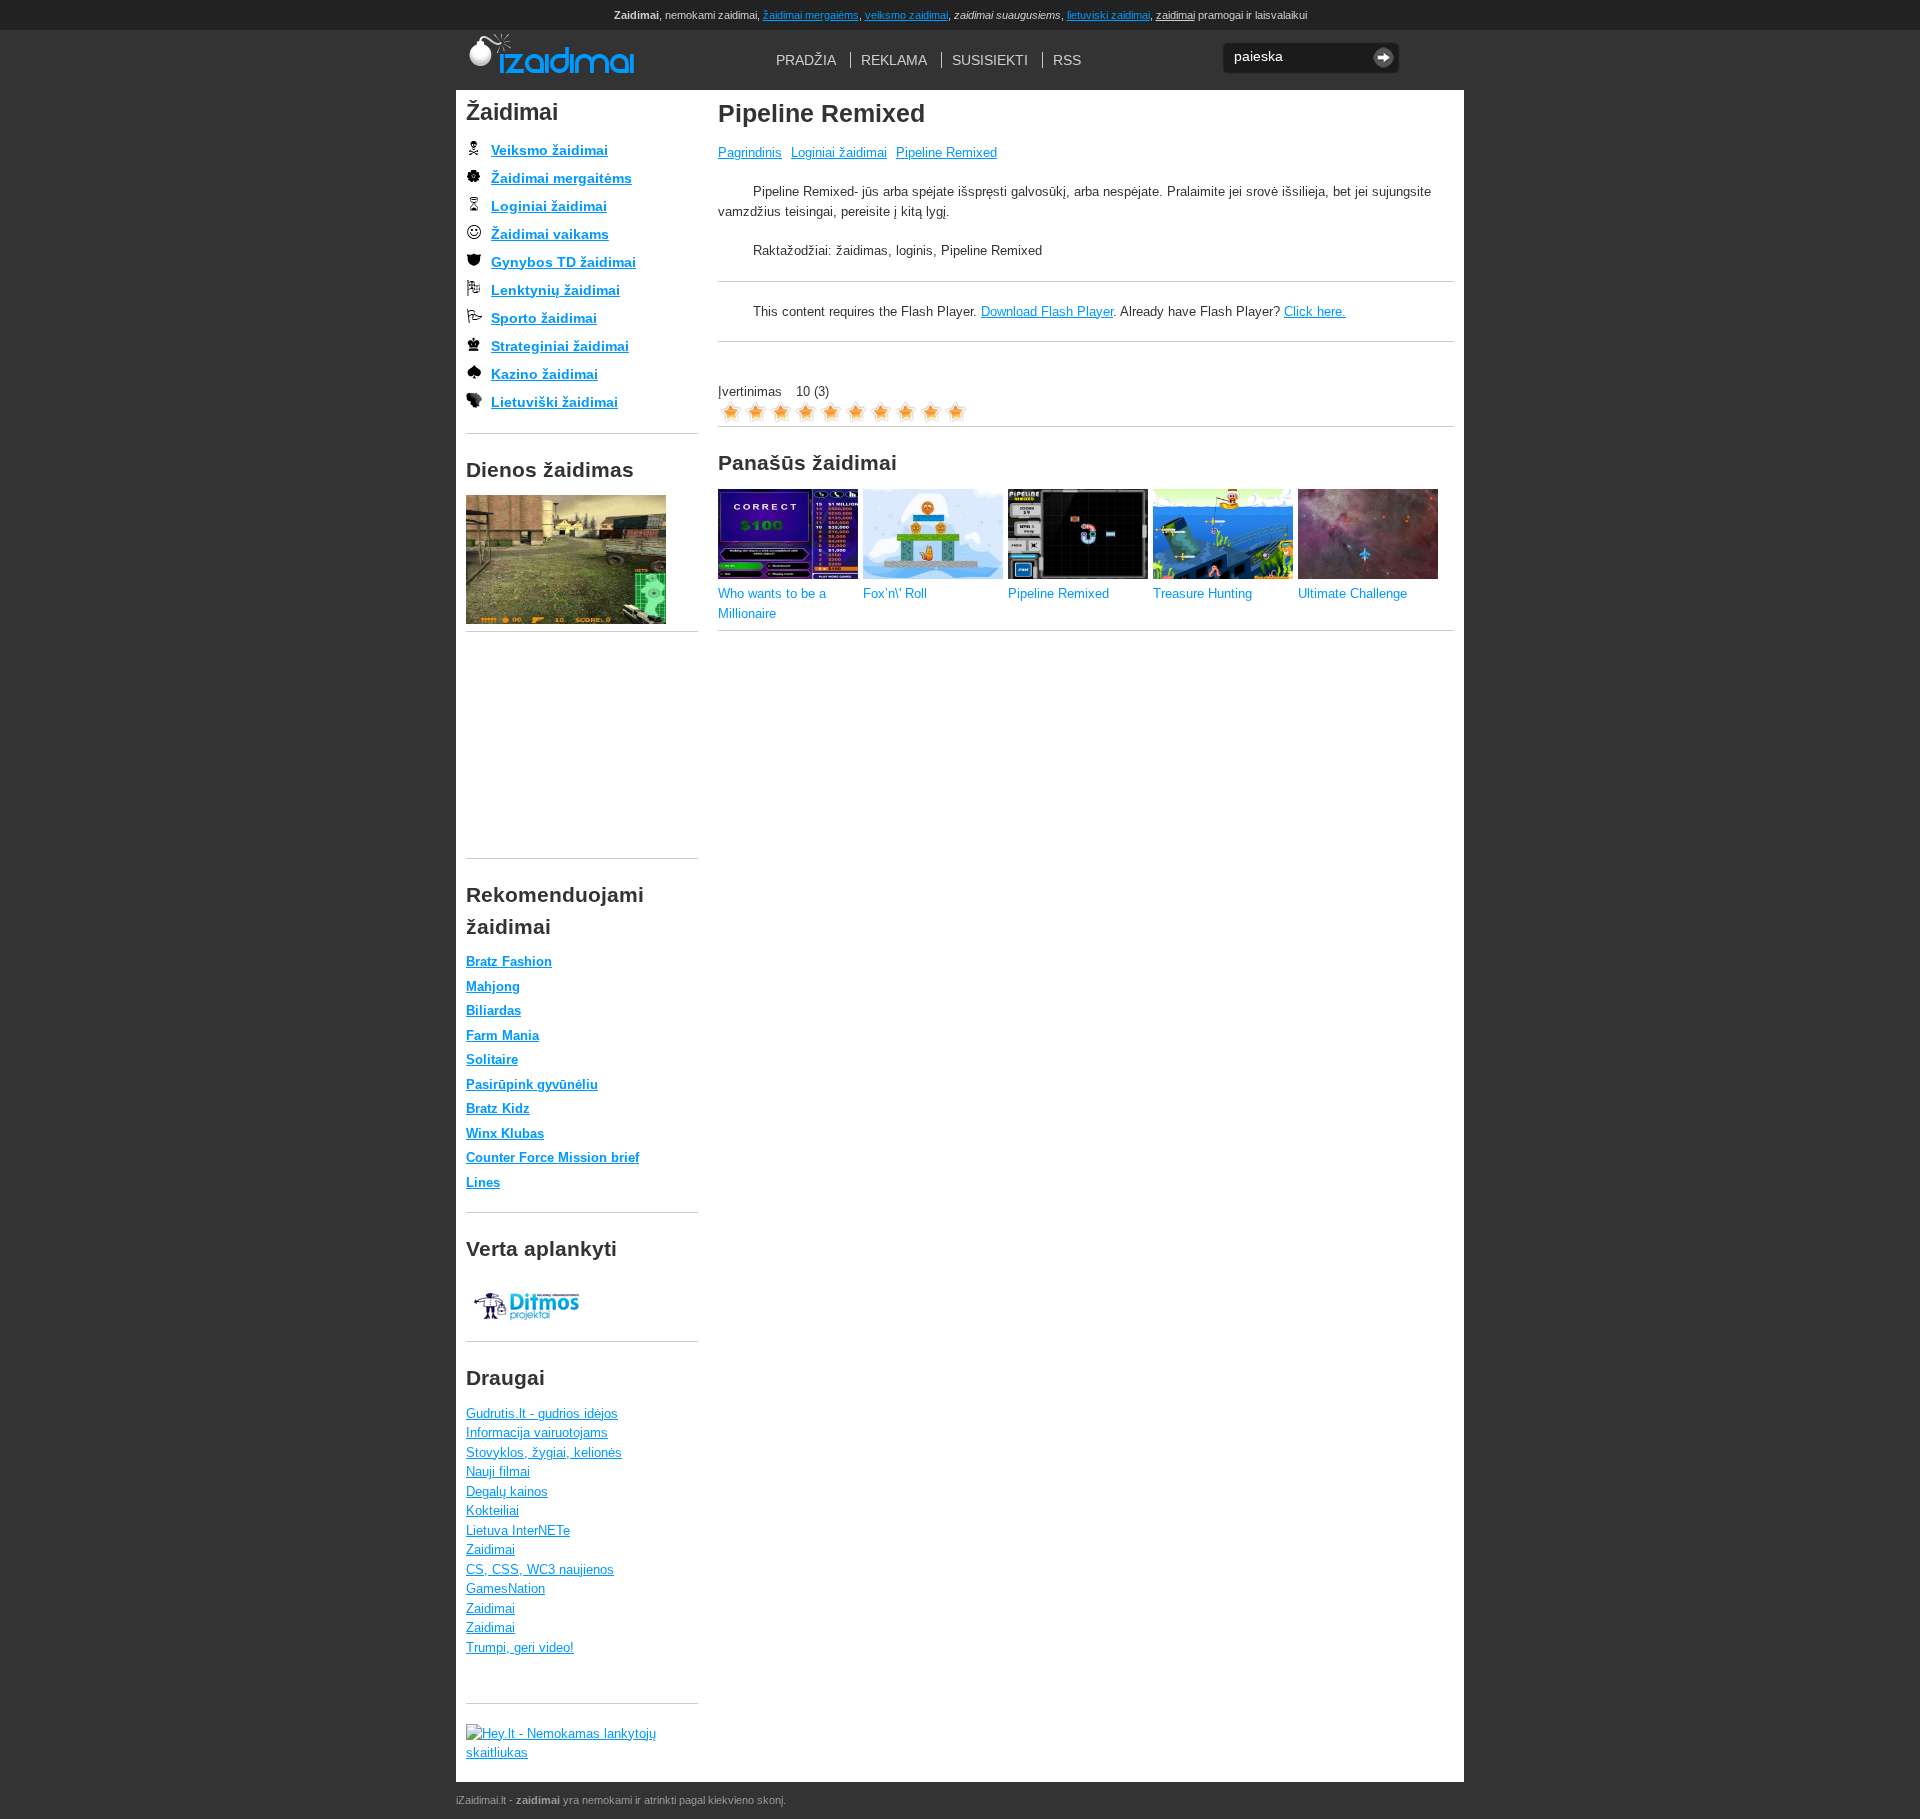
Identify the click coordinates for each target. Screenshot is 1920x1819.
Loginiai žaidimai (839, 152)
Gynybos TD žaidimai (563, 262)
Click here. (1315, 311)
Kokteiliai (492, 1510)
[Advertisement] (1082, 696)
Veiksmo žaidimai (549, 150)
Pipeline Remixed (946, 152)
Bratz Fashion (509, 961)
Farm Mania (502, 1035)
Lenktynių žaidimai (555, 290)
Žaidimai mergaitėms (561, 178)
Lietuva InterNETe (518, 1530)
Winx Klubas (505, 1133)
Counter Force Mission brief (552, 1157)
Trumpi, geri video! (520, 1647)
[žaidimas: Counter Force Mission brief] (582, 559)
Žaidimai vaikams (550, 234)
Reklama (894, 60)
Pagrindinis (750, 152)
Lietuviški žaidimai (554, 402)
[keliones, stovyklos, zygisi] (526, 1330)
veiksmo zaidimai (906, 15)
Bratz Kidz (498, 1108)
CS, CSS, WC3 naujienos (540, 1569)
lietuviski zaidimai (1108, 15)
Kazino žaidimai (544, 374)
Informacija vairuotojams (537, 1432)
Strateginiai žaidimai (560, 346)
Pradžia (550, 60)
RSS (1067, 60)
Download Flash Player (1047, 311)
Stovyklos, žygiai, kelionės (544, 1452)
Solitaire (492, 1059)
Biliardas (493, 1010)
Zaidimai (490, 1549)
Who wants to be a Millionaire (772, 603)
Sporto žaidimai (544, 318)
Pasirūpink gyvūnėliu (532, 1084)
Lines (483, 1182)
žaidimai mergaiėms (811, 15)
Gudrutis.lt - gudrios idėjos (542, 1413)
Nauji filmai (498, 1471)
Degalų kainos (507, 1491)
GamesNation (505, 1588)
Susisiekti (990, 60)
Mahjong (493, 986)
